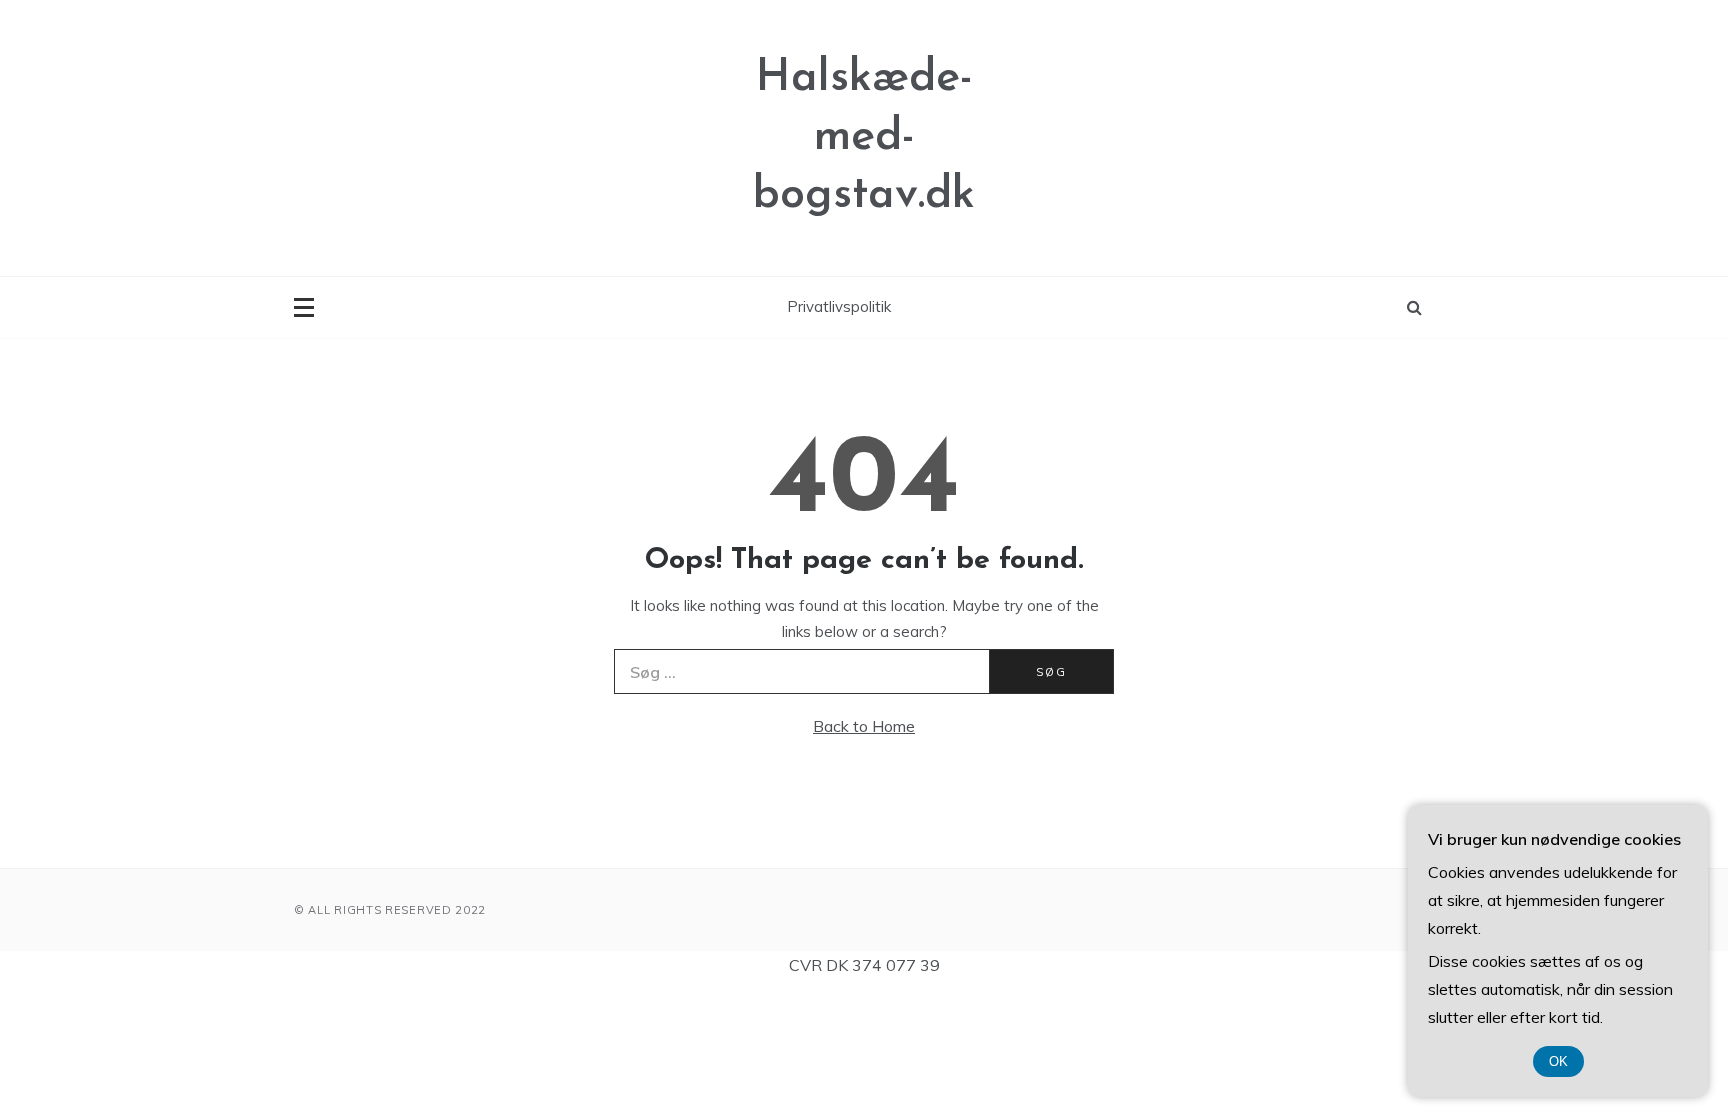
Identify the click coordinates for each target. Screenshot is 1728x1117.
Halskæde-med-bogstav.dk (864, 137)
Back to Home (864, 726)
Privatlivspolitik (839, 306)
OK (1558, 1061)
